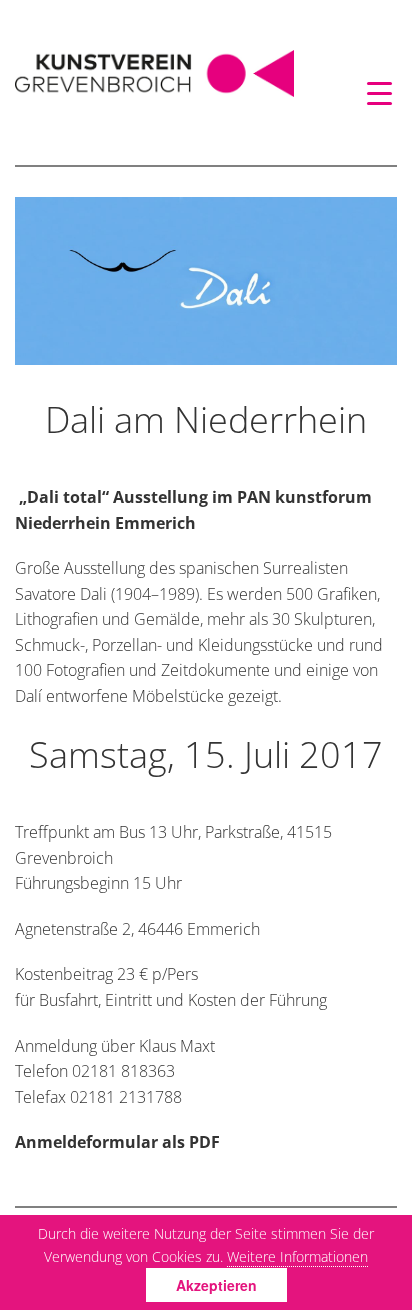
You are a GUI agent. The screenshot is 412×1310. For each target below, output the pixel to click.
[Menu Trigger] (379, 92)
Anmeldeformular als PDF (117, 1142)
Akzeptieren (216, 1285)
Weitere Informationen (297, 1256)
